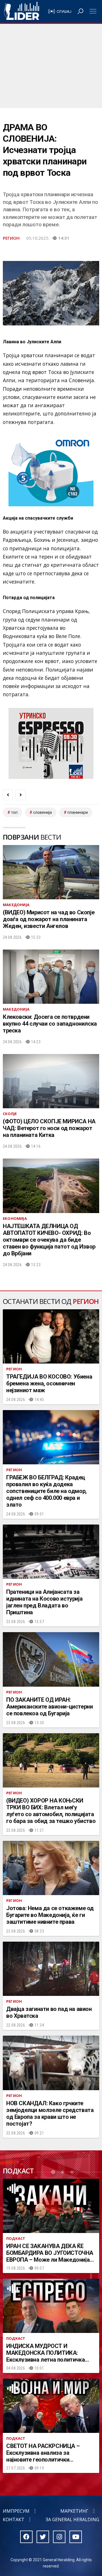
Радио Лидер (22, 11)
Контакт (14, 2519)
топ (14, 812)
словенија (42, 812)
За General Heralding (72, 2519)
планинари (78, 812)
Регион (11, 238)
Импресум (16, 2511)
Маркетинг (74, 2511)
